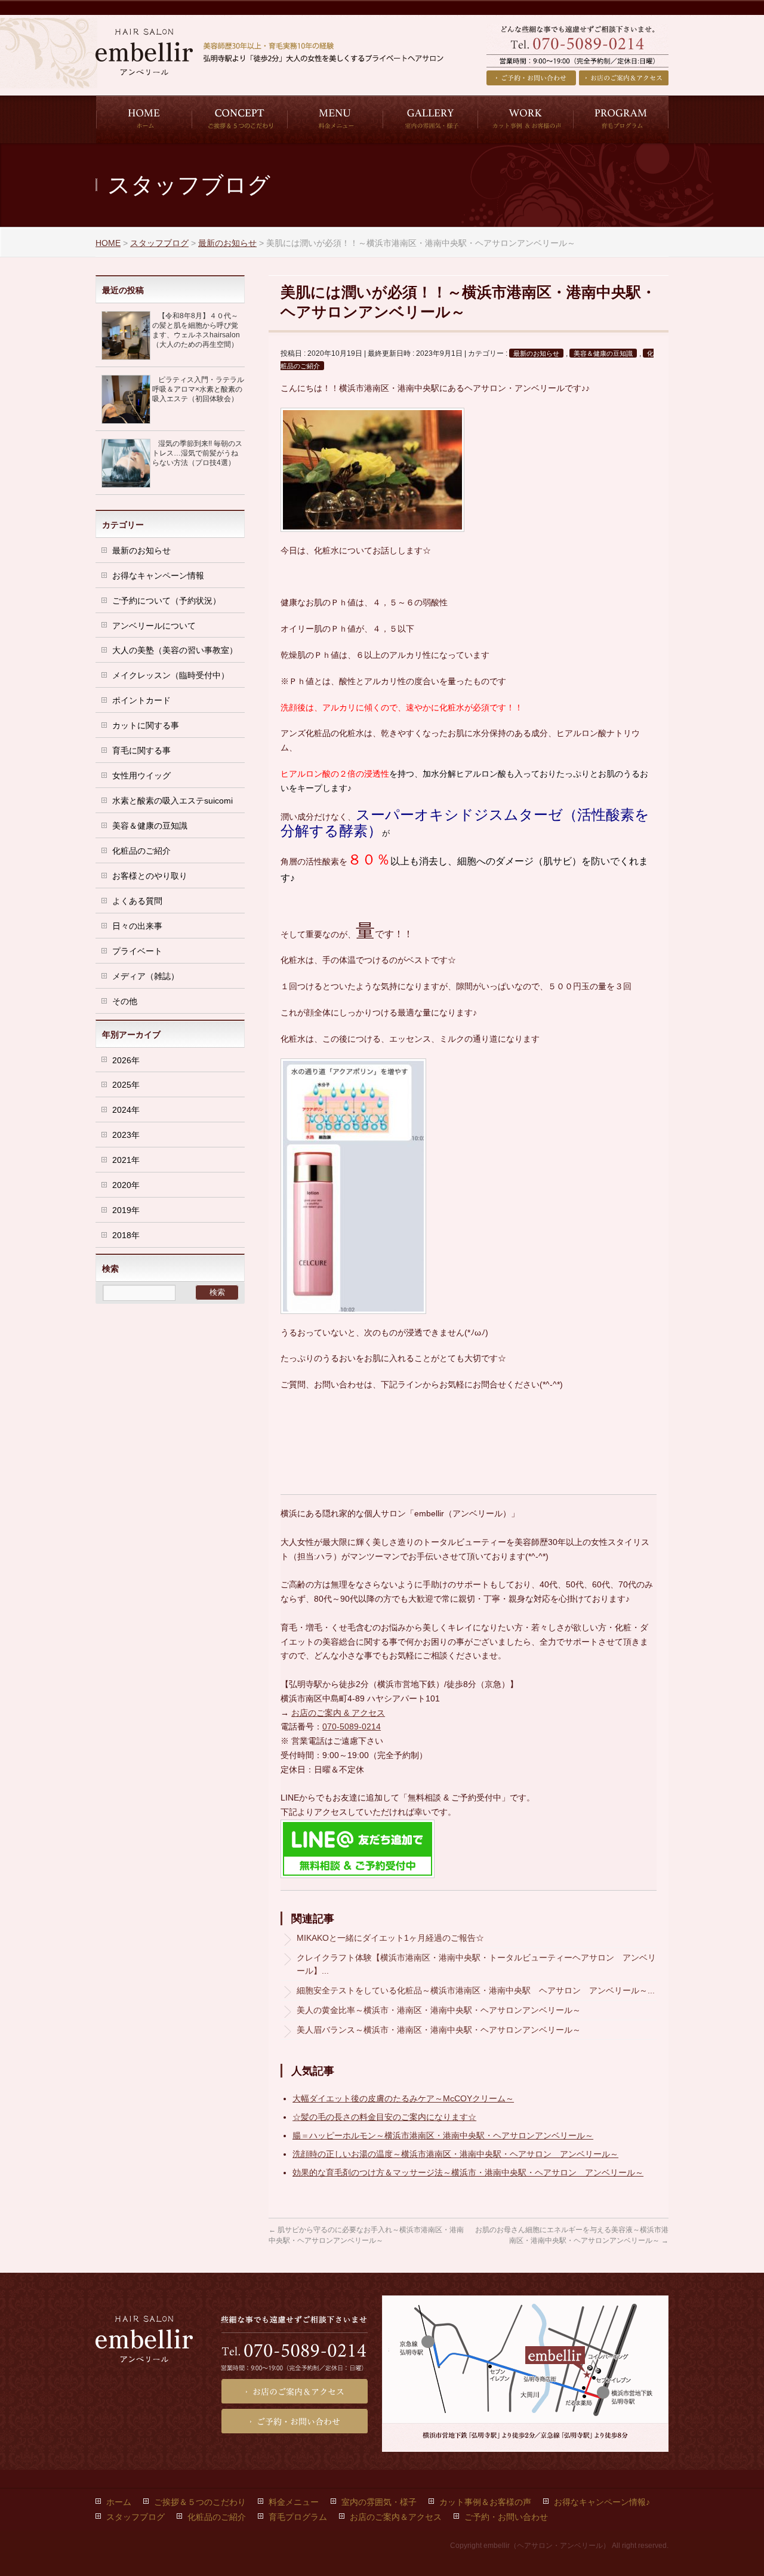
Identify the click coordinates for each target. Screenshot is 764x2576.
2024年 (126, 1110)
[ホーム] (144, 119)
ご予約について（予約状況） (167, 601)
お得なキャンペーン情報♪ (602, 2502)
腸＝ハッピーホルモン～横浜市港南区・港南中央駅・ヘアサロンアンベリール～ (443, 2135)
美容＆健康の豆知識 (603, 353)
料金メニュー (294, 2502)
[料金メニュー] (335, 119)
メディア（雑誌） (146, 976)
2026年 (126, 1060)
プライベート (137, 951)
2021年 (126, 1160)
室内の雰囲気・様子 (379, 2502)
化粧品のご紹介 (141, 851)
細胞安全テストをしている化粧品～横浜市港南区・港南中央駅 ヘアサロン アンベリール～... (476, 1990)
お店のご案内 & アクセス (338, 1713)
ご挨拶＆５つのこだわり (200, 2502)
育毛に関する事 (141, 750)
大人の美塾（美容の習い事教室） (175, 650)
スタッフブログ (135, 2517)
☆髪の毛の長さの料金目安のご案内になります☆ (384, 2117)
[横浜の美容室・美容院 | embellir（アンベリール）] (276, 61)
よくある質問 (137, 901)
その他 (125, 1001)
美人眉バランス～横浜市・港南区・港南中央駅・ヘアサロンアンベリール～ (439, 2030)
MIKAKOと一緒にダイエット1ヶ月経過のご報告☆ (390, 1938)
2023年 (126, 1135)
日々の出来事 (137, 926)
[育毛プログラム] (621, 119)
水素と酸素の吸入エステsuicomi (172, 801)
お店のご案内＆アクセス (624, 78)
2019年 (126, 1210)
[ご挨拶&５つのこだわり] (239, 119)
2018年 (126, 1235)
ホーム (119, 2502)
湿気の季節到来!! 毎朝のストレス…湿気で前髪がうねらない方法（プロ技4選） (197, 453)
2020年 (126, 1185)
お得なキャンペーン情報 (158, 575)
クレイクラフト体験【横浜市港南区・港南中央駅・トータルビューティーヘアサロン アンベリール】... (476, 1964)
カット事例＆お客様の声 (485, 2502)
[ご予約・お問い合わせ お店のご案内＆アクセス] (577, 57)
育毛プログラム (298, 2517)
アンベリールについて (154, 626)
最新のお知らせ (536, 353)
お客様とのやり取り (150, 876)
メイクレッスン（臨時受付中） (171, 675)
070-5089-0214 (352, 1726)
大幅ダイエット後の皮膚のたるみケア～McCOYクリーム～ (403, 2098)
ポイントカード (141, 700)
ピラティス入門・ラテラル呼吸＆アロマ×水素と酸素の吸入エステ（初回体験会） (198, 389)
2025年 (126, 1085)
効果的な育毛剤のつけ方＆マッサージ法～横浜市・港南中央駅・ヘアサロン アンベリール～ (468, 2172)
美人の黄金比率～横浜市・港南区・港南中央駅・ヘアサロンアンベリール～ (439, 2010)
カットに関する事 (146, 725)
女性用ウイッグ (141, 775)
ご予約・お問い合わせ (531, 78)
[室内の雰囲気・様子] (430, 119)
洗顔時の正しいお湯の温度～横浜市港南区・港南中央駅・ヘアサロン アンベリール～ (455, 2154)
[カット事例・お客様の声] (525, 119)
